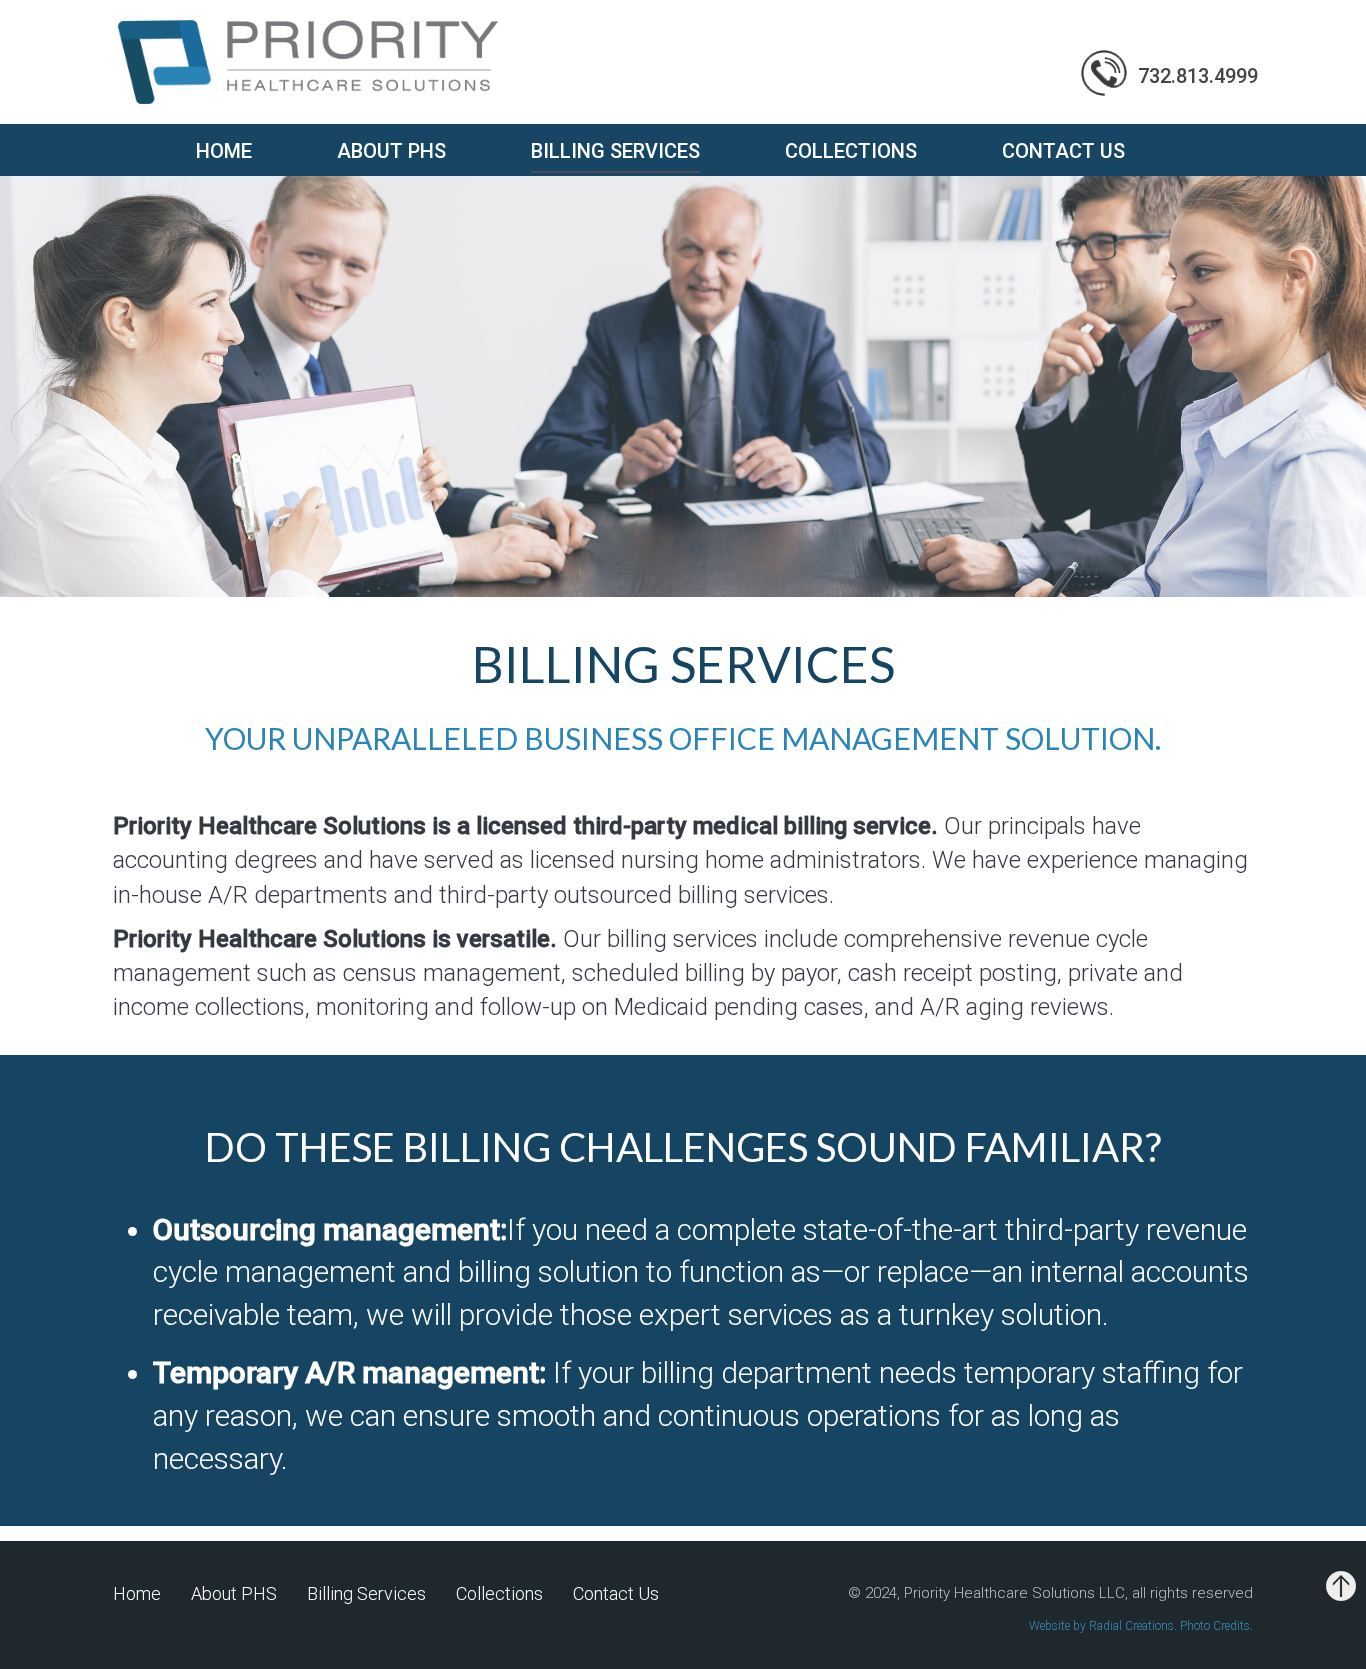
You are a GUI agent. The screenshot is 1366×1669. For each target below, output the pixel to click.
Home (224, 151)
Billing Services (615, 152)
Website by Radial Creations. (1104, 1626)
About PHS (391, 151)
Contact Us (1063, 151)
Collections (851, 151)
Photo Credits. (1216, 1626)
